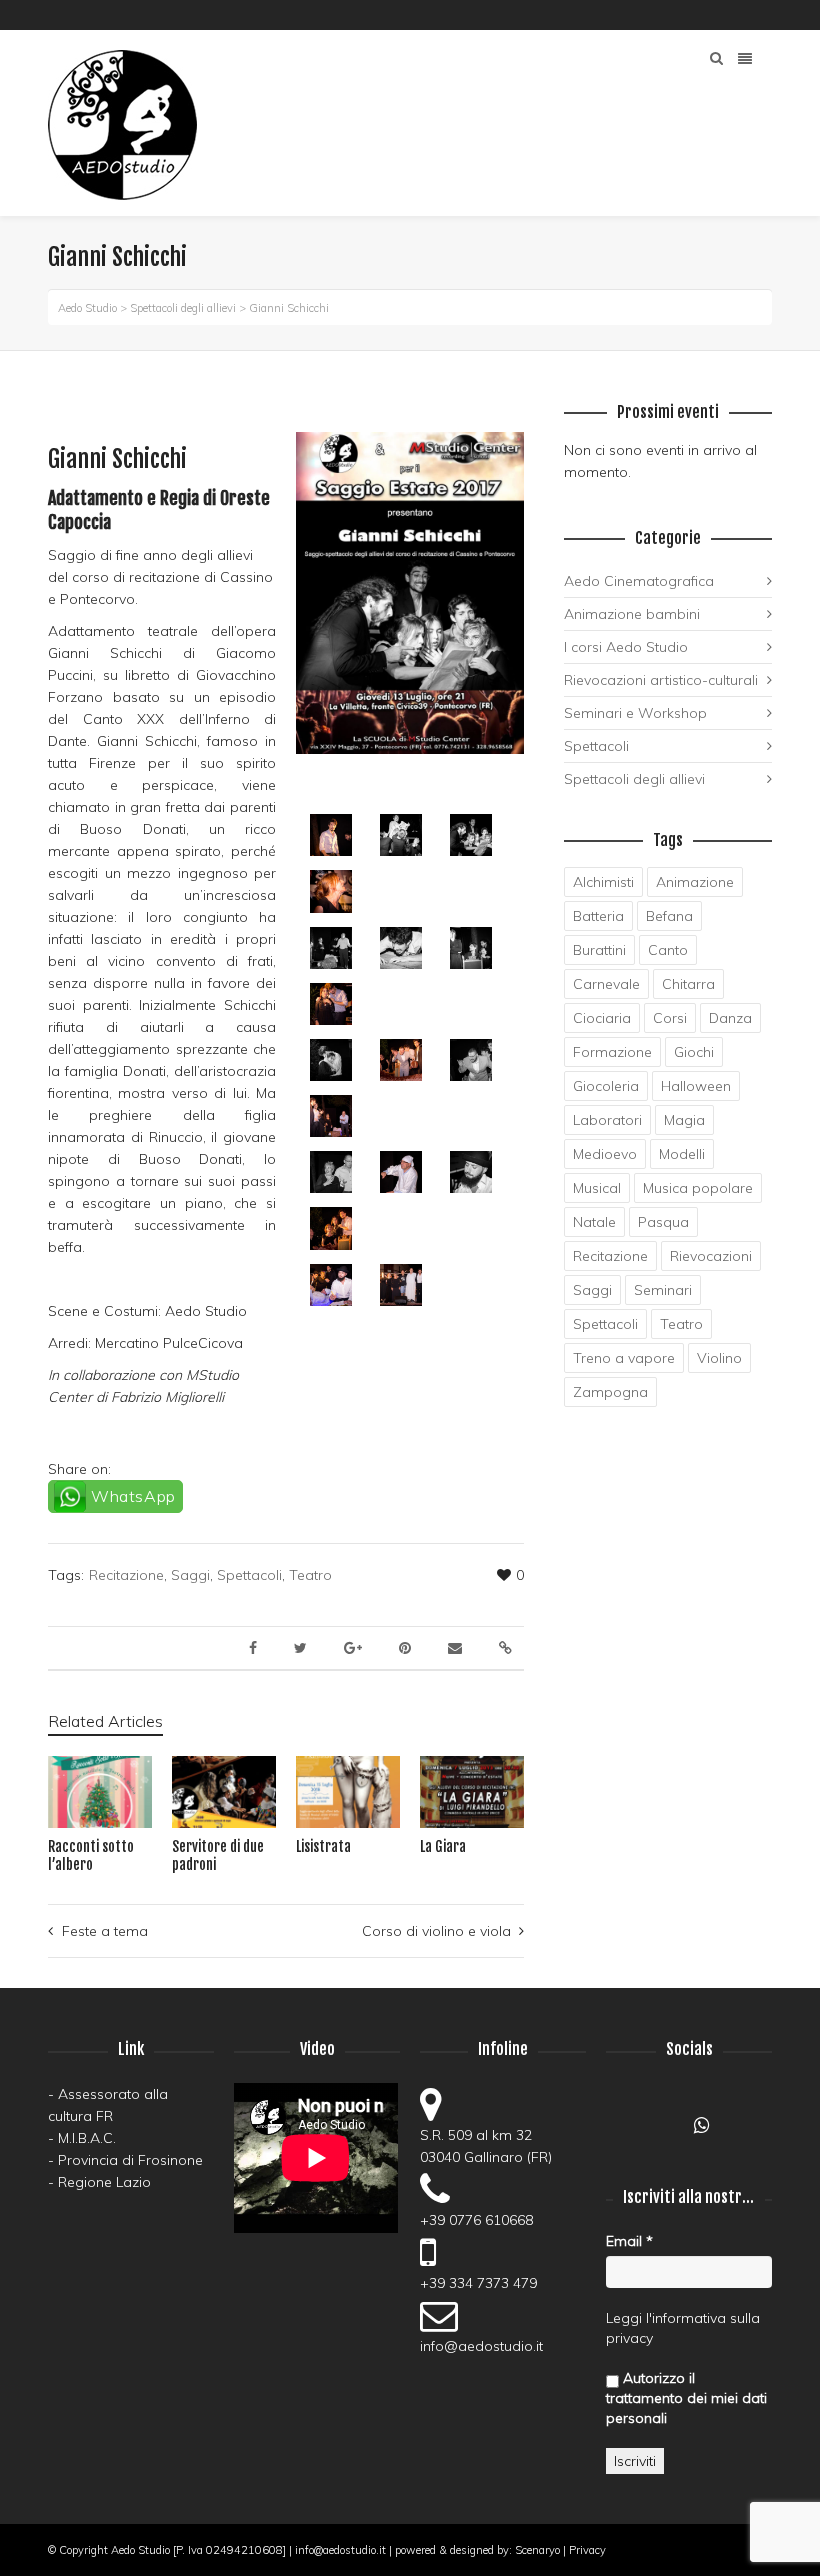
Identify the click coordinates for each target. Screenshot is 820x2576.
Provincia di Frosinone (130, 2160)
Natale (594, 1222)
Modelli (682, 1154)
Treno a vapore (624, 1358)
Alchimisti (603, 882)
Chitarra (688, 984)
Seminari (663, 1290)
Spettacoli (249, 1575)
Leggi (624, 2318)
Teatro (310, 1575)
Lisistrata (323, 1846)
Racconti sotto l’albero (91, 1855)
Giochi (694, 1052)
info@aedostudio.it (481, 2346)
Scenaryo (537, 2550)
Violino (719, 1358)
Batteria (598, 916)
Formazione (612, 1052)
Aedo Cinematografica (639, 581)
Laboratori (607, 1120)
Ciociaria (602, 1018)
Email (629, 2241)
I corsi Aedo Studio (626, 647)
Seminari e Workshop (635, 713)
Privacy (587, 2550)
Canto (668, 950)
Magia (684, 1120)
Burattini (599, 950)
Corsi (670, 1018)
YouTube (683, 15)
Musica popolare (698, 1188)
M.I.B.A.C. (87, 2138)
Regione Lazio (104, 2182)
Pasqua (663, 1222)
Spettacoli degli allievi (634, 779)
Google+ (666, 2131)
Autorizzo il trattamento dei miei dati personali (686, 2398)
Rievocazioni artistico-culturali (661, 680)
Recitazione (126, 1575)
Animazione (695, 882)
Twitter (770, 15)
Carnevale (606, 984)
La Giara (443, 1846)
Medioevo (605, 1154)
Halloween (696, 1086)
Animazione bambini (632, 614)
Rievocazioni (711, 1256)
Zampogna (610, 1392)
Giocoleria (606, 1086)
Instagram (712, 15)
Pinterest (741, 15)
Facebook (654, 15)
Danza (730, 1018)
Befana (669, 916)
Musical (597, 1188)
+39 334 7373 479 (478, 2283)
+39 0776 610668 (476, 2220)
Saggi (190, 1575)
